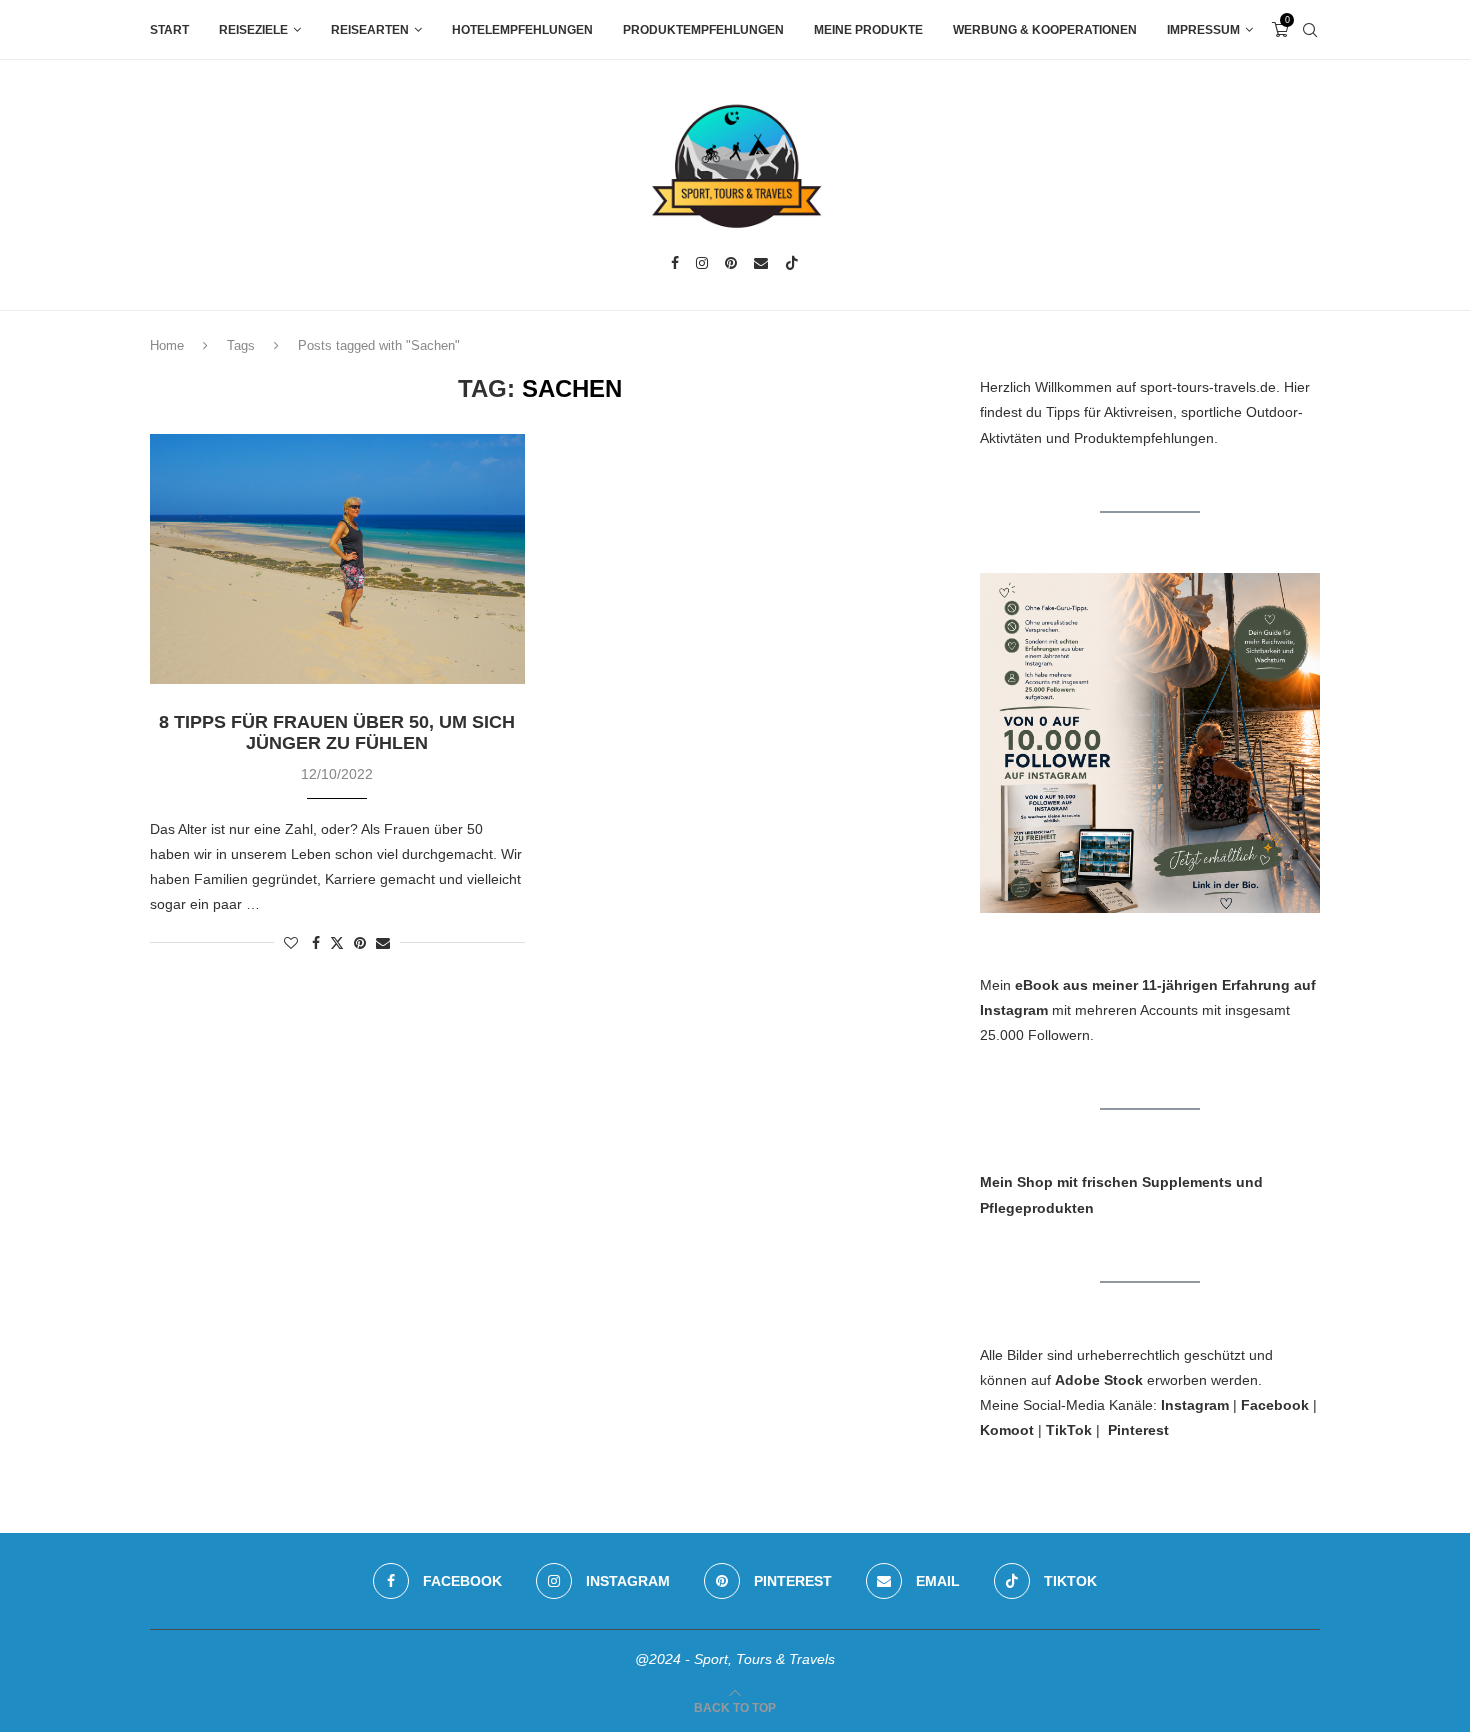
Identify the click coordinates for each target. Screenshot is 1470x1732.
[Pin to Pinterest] (360, 943)
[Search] (1310, 30)
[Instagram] (702, 263)
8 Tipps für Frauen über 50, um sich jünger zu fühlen (337, 732)
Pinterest (1138, 1430)
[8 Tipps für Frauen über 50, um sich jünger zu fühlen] (337, 559)
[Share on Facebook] (316, 943)
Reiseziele (253, 30)
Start (169, 30)
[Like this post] (291, 943)
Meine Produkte (868, 30)
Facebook (1275, 1405)
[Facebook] (675, 263)
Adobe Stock (1099, 1380)
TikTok (1069, 1430)
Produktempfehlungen (703, 30)
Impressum (1203, 30)
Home (167, 345)
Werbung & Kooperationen (1045, 30)
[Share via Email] (383, 943)
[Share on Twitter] (337, 942)
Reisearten (370, 30)
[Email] (761, 263)
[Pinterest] (731, 263)
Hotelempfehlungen (522, 30)
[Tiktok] (792, 263)
